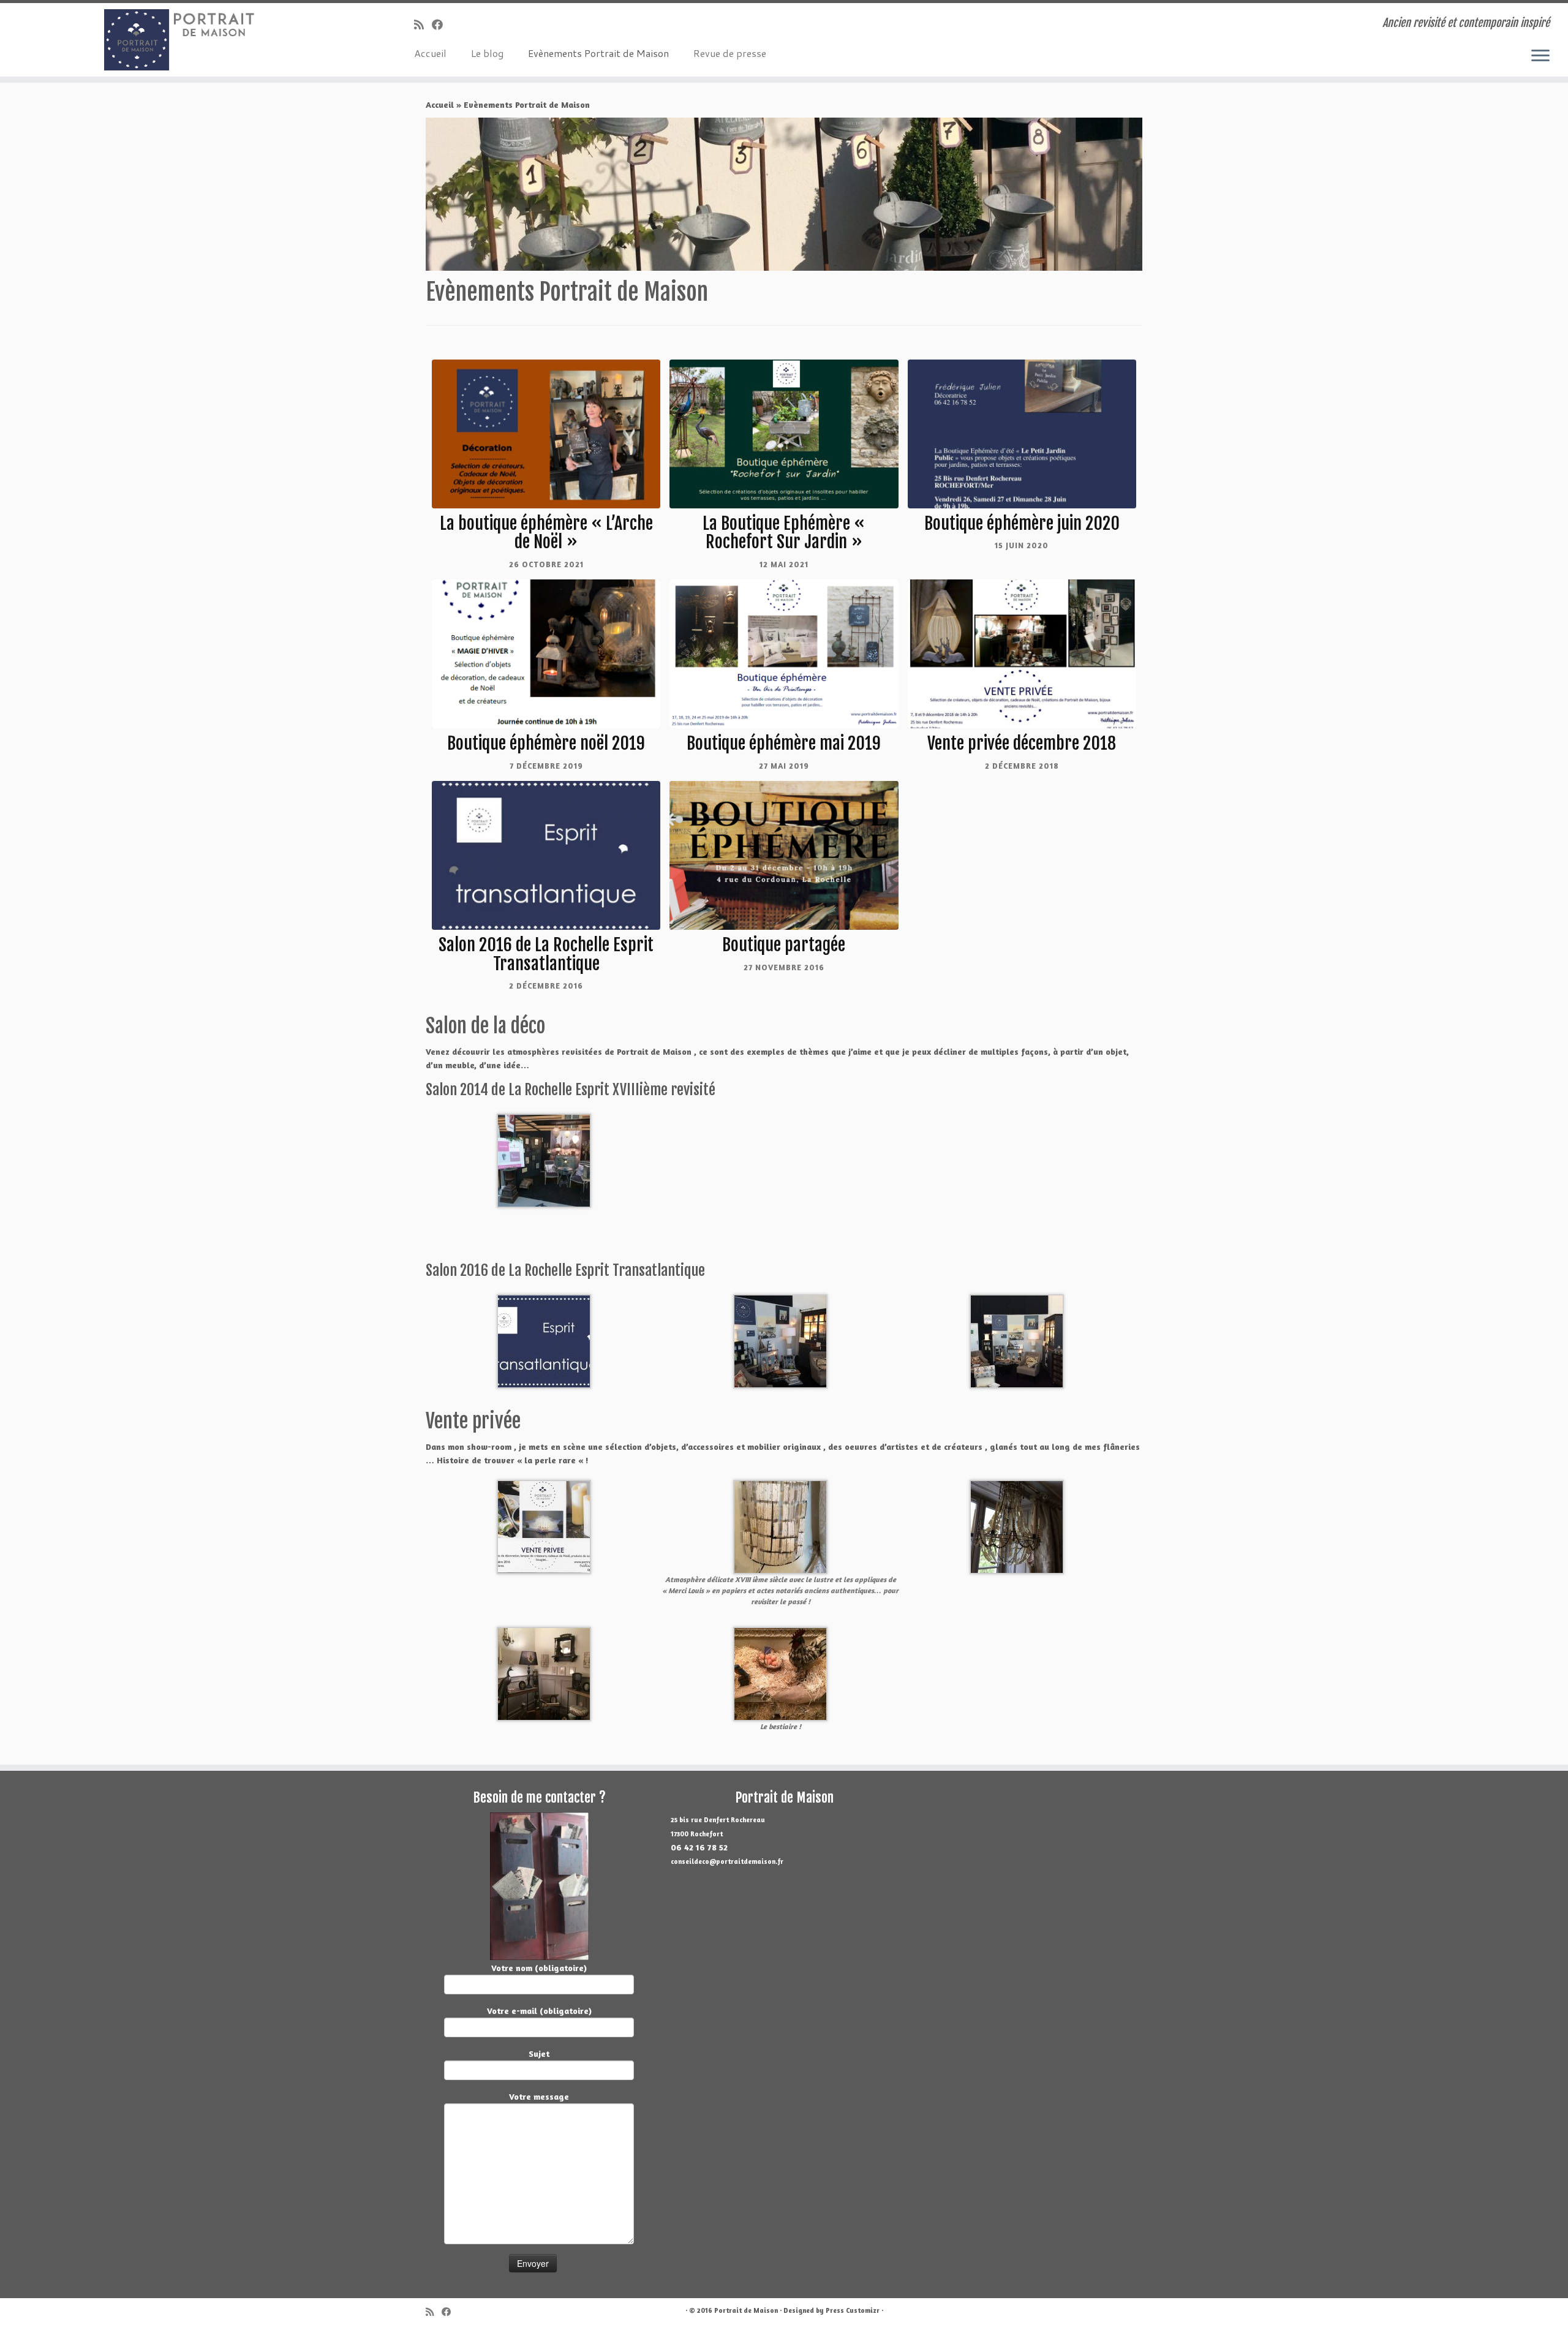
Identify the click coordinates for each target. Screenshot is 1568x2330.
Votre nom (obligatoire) (539, 1968)
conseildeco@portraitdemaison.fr (727, 1861)
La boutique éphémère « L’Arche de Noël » (546, 533)
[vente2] (544, 1672)
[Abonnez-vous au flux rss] (423, 25)
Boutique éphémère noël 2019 (546, 743)
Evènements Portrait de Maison (598, 53)
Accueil (430, 53)
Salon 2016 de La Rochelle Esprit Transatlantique (546, 954)
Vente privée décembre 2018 (1022, 743)
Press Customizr (853, 2310)
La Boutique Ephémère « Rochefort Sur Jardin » (784, 533)
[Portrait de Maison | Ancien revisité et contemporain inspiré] (181, 40)
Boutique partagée (784, 945)
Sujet (539, 2053)
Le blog (487, 53)
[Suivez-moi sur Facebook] (441, 25)
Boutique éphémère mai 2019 (784, 743)
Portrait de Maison (746, 2310)
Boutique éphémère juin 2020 (1022, 523)
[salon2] (544, 1340)
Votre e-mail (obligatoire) (539, 2011)
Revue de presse (730, 53)
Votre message (539, 2096)
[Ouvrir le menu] (1540, 56)
